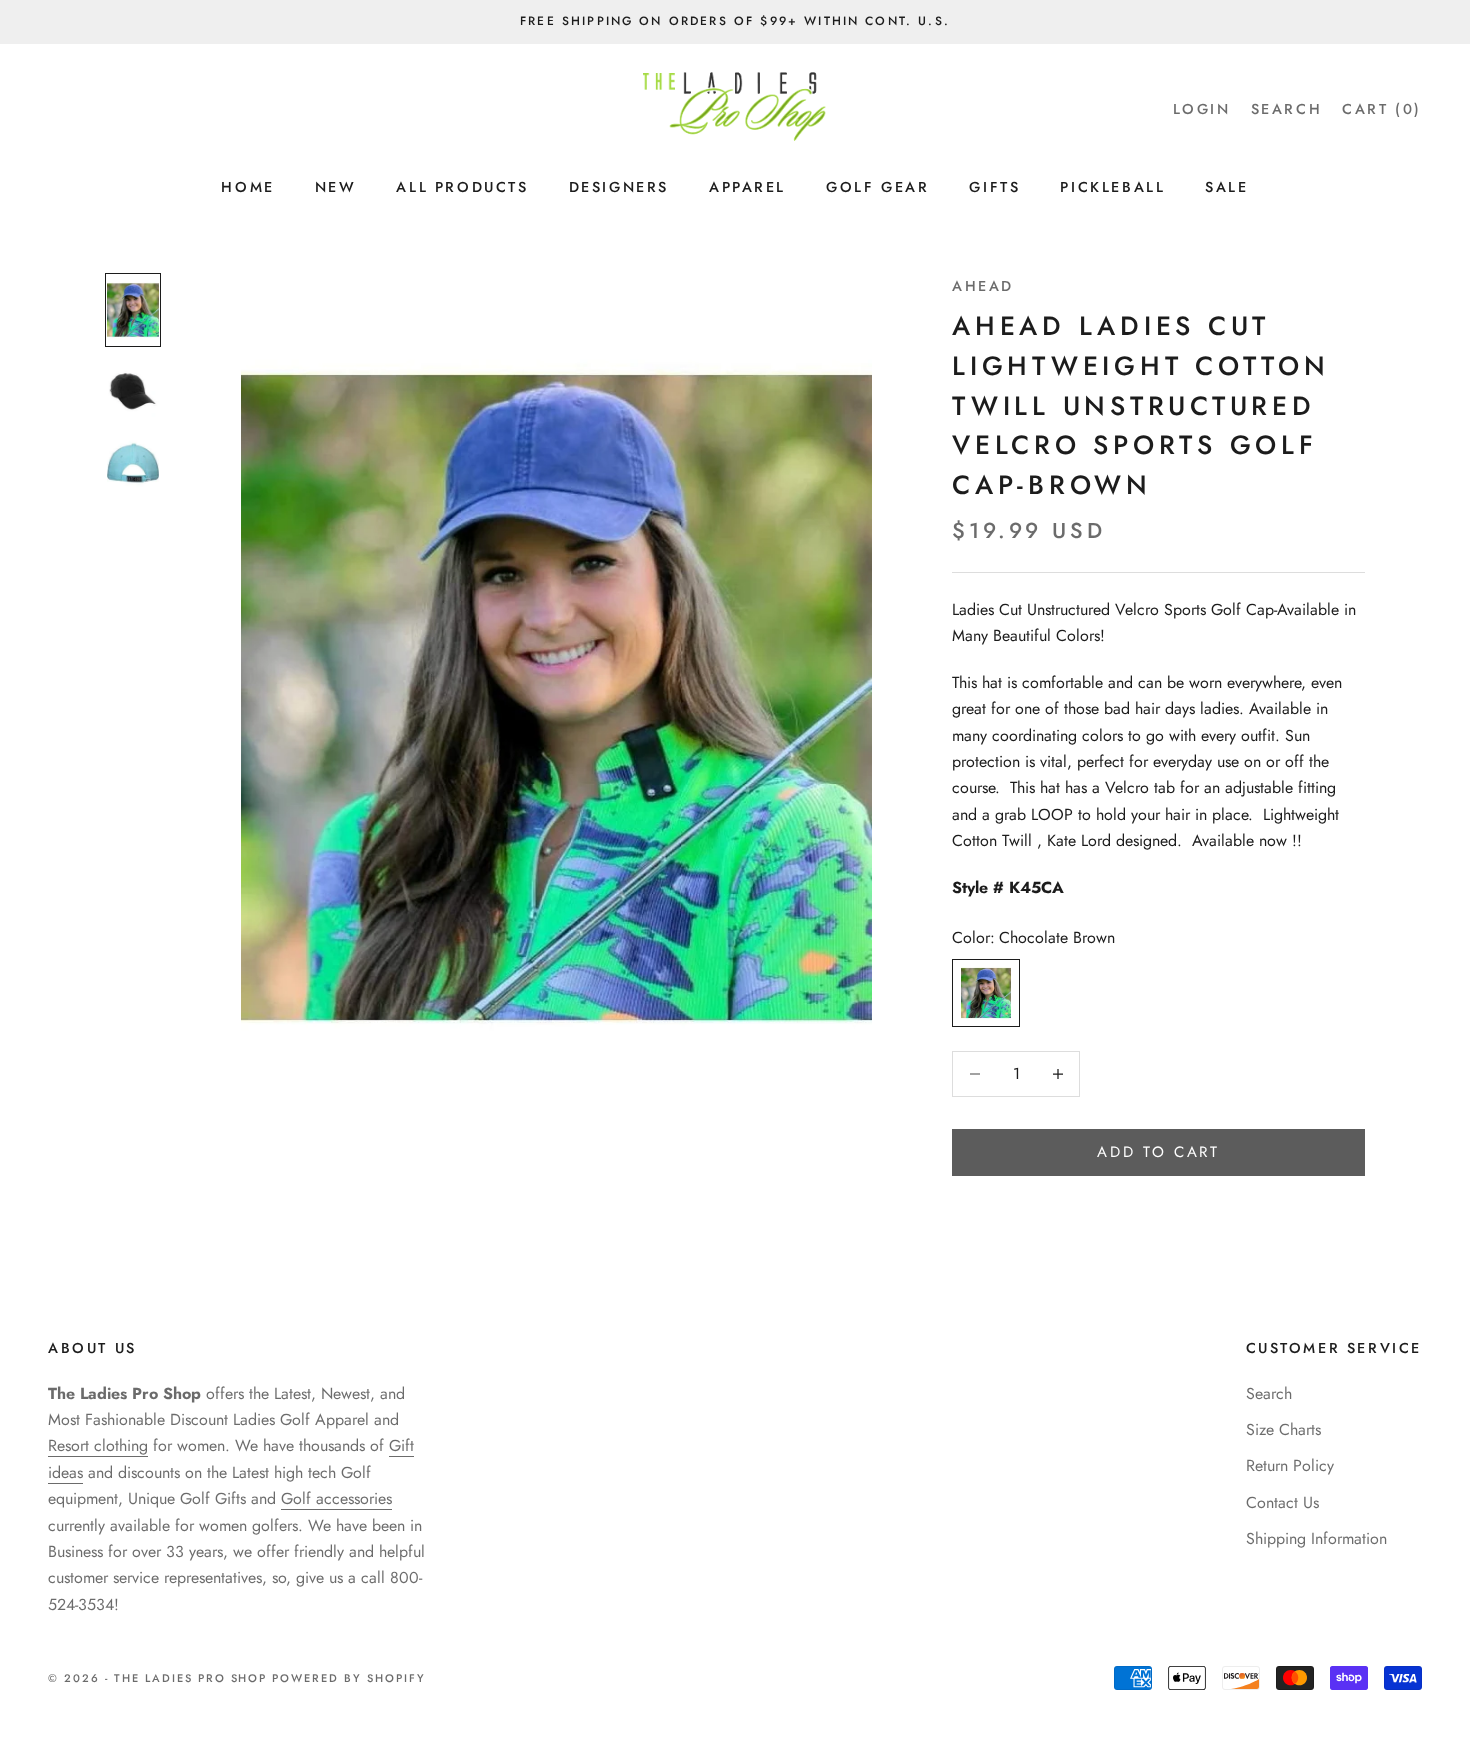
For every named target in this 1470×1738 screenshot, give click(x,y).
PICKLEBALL (1112, 187)
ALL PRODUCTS (462, 187)
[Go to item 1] (133, 310)
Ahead (983, 286)
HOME (247, 187)
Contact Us (1282, 1502)
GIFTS (994, 187)
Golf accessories (336, 1498)
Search (1269, 1393)
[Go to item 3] (133, 463)
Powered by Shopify (349, 1678)
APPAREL (747, 187)
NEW (336, 187)
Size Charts (1283, 1429)
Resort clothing (98, 1445)
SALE (1226, 187)
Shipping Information (1316, 1538)
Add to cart (1158, 1152)
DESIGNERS (619, 187)
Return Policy (1290, 1465)
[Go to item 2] (133, 391)
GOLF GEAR (877, 187)
